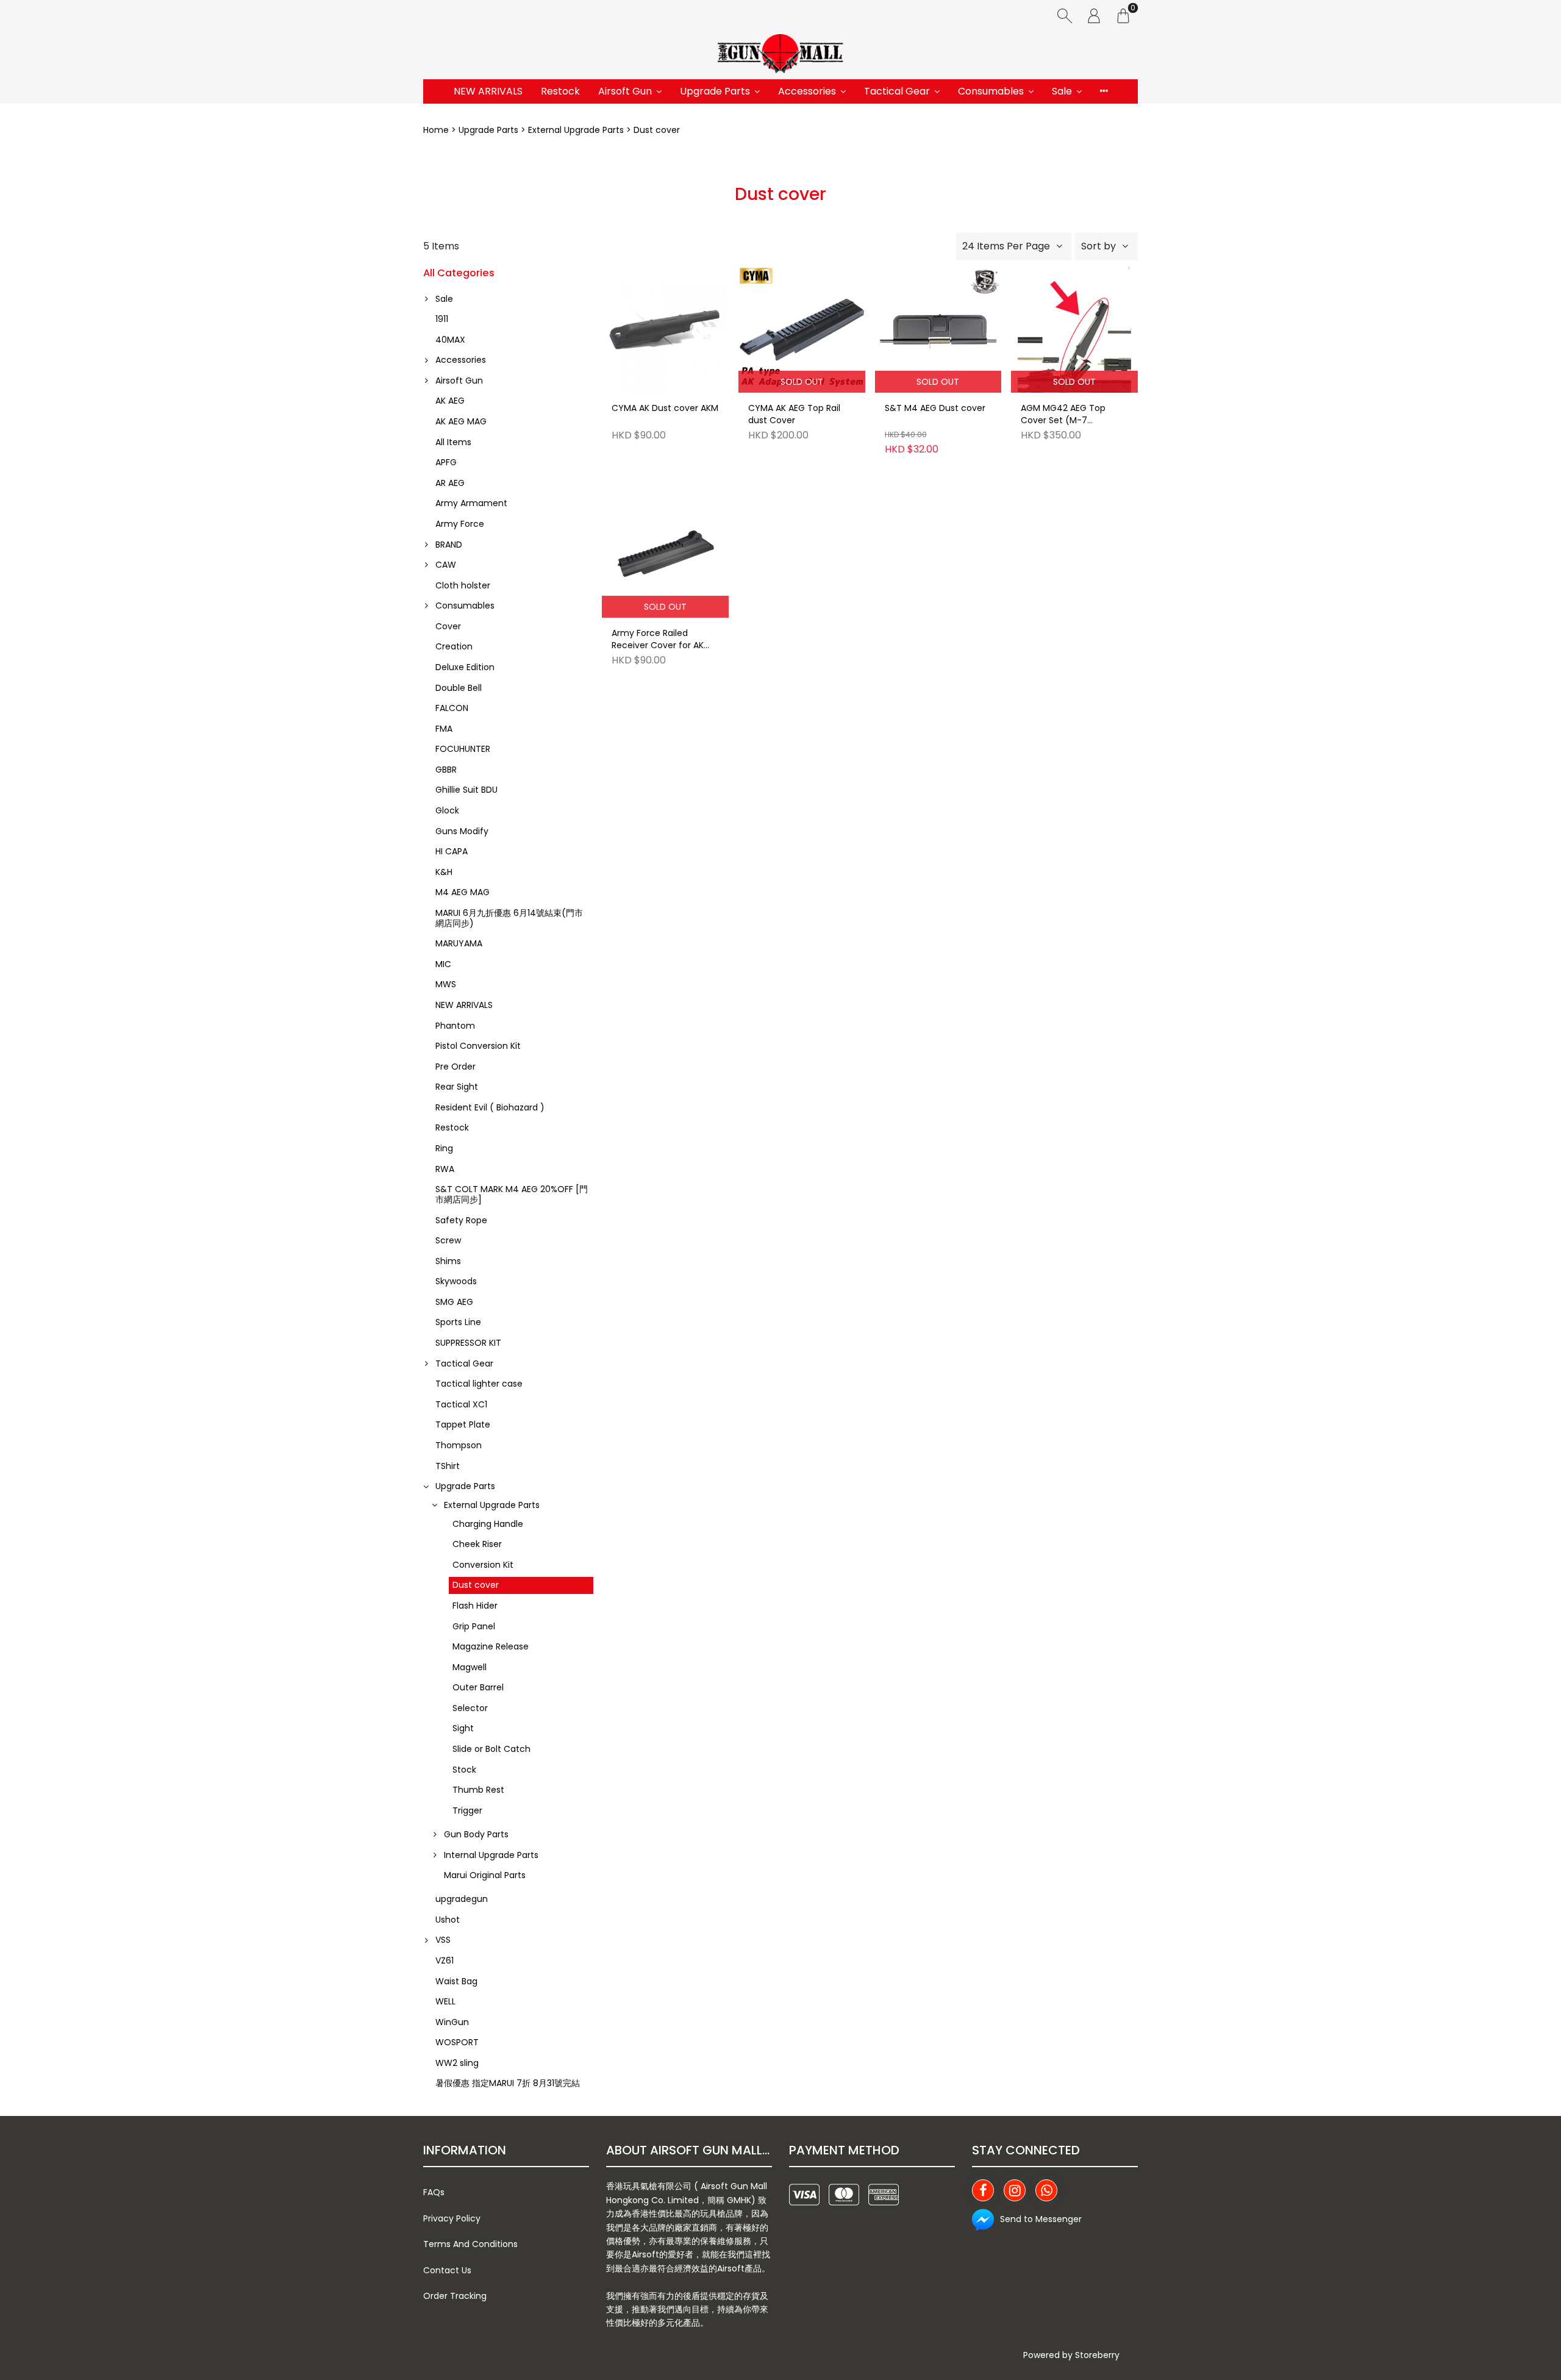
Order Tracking (455, 2296)
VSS (443, 1940)
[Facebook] (983, 2190)
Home (436, 130)
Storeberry (1097, 2355)
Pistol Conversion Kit (478, 1046)
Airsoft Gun (625, 91)
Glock (447, 810)
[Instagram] (1015, 2190)
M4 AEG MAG (463, 892)
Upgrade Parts (715, 91)
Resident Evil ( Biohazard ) (490, 1107)
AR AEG (450, 483)
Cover (448, 626)
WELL (445, 2001)
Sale (1062, 91)
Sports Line (458, 1322)
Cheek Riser (477, 1544)
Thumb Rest (478, 1790)
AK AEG (450, 401)
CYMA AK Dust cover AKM (665, 408)
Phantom (455, 1026)
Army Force (460, 524)
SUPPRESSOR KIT (468, 1343)
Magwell (470, 1667)
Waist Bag (456, 1981)
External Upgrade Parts (576, 130)
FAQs (434, 2192)
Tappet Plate (463, 1424)
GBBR (446, 770)
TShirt (448, 1466)
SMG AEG (454, 1302)
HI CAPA (452, 851)
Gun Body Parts (476, 1834)
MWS (446, 984)
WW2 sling (457, 2063)
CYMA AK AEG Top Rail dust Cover (794, 414)
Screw (448, 1240)
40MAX (450, 340)
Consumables (991, 91)
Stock (464, 1770)
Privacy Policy (452, 2218)
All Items (453, 442)
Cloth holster (463, 585)
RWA (445, 1169)
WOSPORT (457, 2042)
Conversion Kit (483, 1565)
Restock (560, 91)
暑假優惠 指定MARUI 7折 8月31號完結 (508, 2083)
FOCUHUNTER (463, 749)
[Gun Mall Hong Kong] (780, 55)
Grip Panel (474, 1626)
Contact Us (447, 2270)
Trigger (467, 1810)
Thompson (459, 1445)
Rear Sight (457, 1087)
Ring (444, 1148)
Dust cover (476, 1585)
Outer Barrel (478, 1687)
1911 (442, 319)
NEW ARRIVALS (488, 91)
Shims (448, 1261)
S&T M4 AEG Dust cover (935, 408)
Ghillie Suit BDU (466, 790)
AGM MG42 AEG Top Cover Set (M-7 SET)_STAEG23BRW (1063, 415)
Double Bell (459, 688)
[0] (1123, 15)
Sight (463, 1728)
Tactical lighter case (479, 1384)
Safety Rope (461, 1220)
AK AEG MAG (461, 421)
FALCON (452, 708)
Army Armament (471, 503)
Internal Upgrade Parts (491, 1855)
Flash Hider (475, 1606)
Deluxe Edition (465, 667)
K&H (444, 872)
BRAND (449, 545)
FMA (444, 729)
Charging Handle (488, 1524)
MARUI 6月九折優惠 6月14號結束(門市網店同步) (509, 918)
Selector (470, 1708)
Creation (454, 646)
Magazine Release (491, 1646)
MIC (443, 964)
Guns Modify (462, 831)
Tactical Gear (897, 91)
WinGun (452, 2022)
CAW (446, 565)
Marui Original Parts (485, 1875)
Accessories (807, 91)
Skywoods (456, 1281)
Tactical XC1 (461, 1404)
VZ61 (445, 1960)
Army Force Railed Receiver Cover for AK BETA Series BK (658, 640)
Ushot (448, 1920)
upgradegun (462, 1899)
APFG (446, 462)
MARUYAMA (459, 943)
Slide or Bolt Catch (491, 1749)
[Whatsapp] (1046, 2190)
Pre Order (455, 1067)
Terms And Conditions (470, 2244)
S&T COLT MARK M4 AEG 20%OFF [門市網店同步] (512, 1194)
